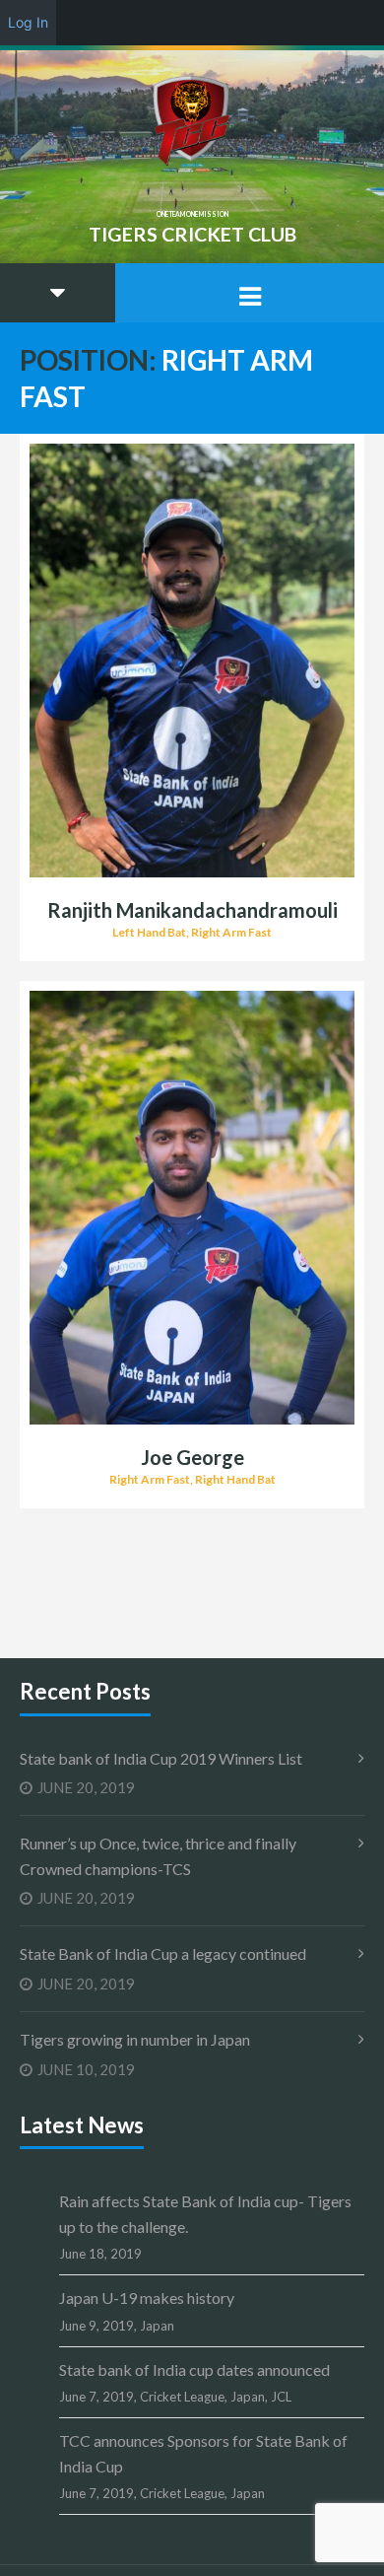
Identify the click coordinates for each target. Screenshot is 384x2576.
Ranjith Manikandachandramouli (192, 910)
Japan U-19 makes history (147, 2298)
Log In (28, 22)
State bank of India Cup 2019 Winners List (161, 1758)
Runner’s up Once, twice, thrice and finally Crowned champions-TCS (158, 1856)
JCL (281, 2397)
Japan (157, 2326)
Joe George (192, 1457)
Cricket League (182, 2397)
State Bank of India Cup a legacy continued (163, 1953)
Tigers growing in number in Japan (135, 2039)
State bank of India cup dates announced (194, 2369)
